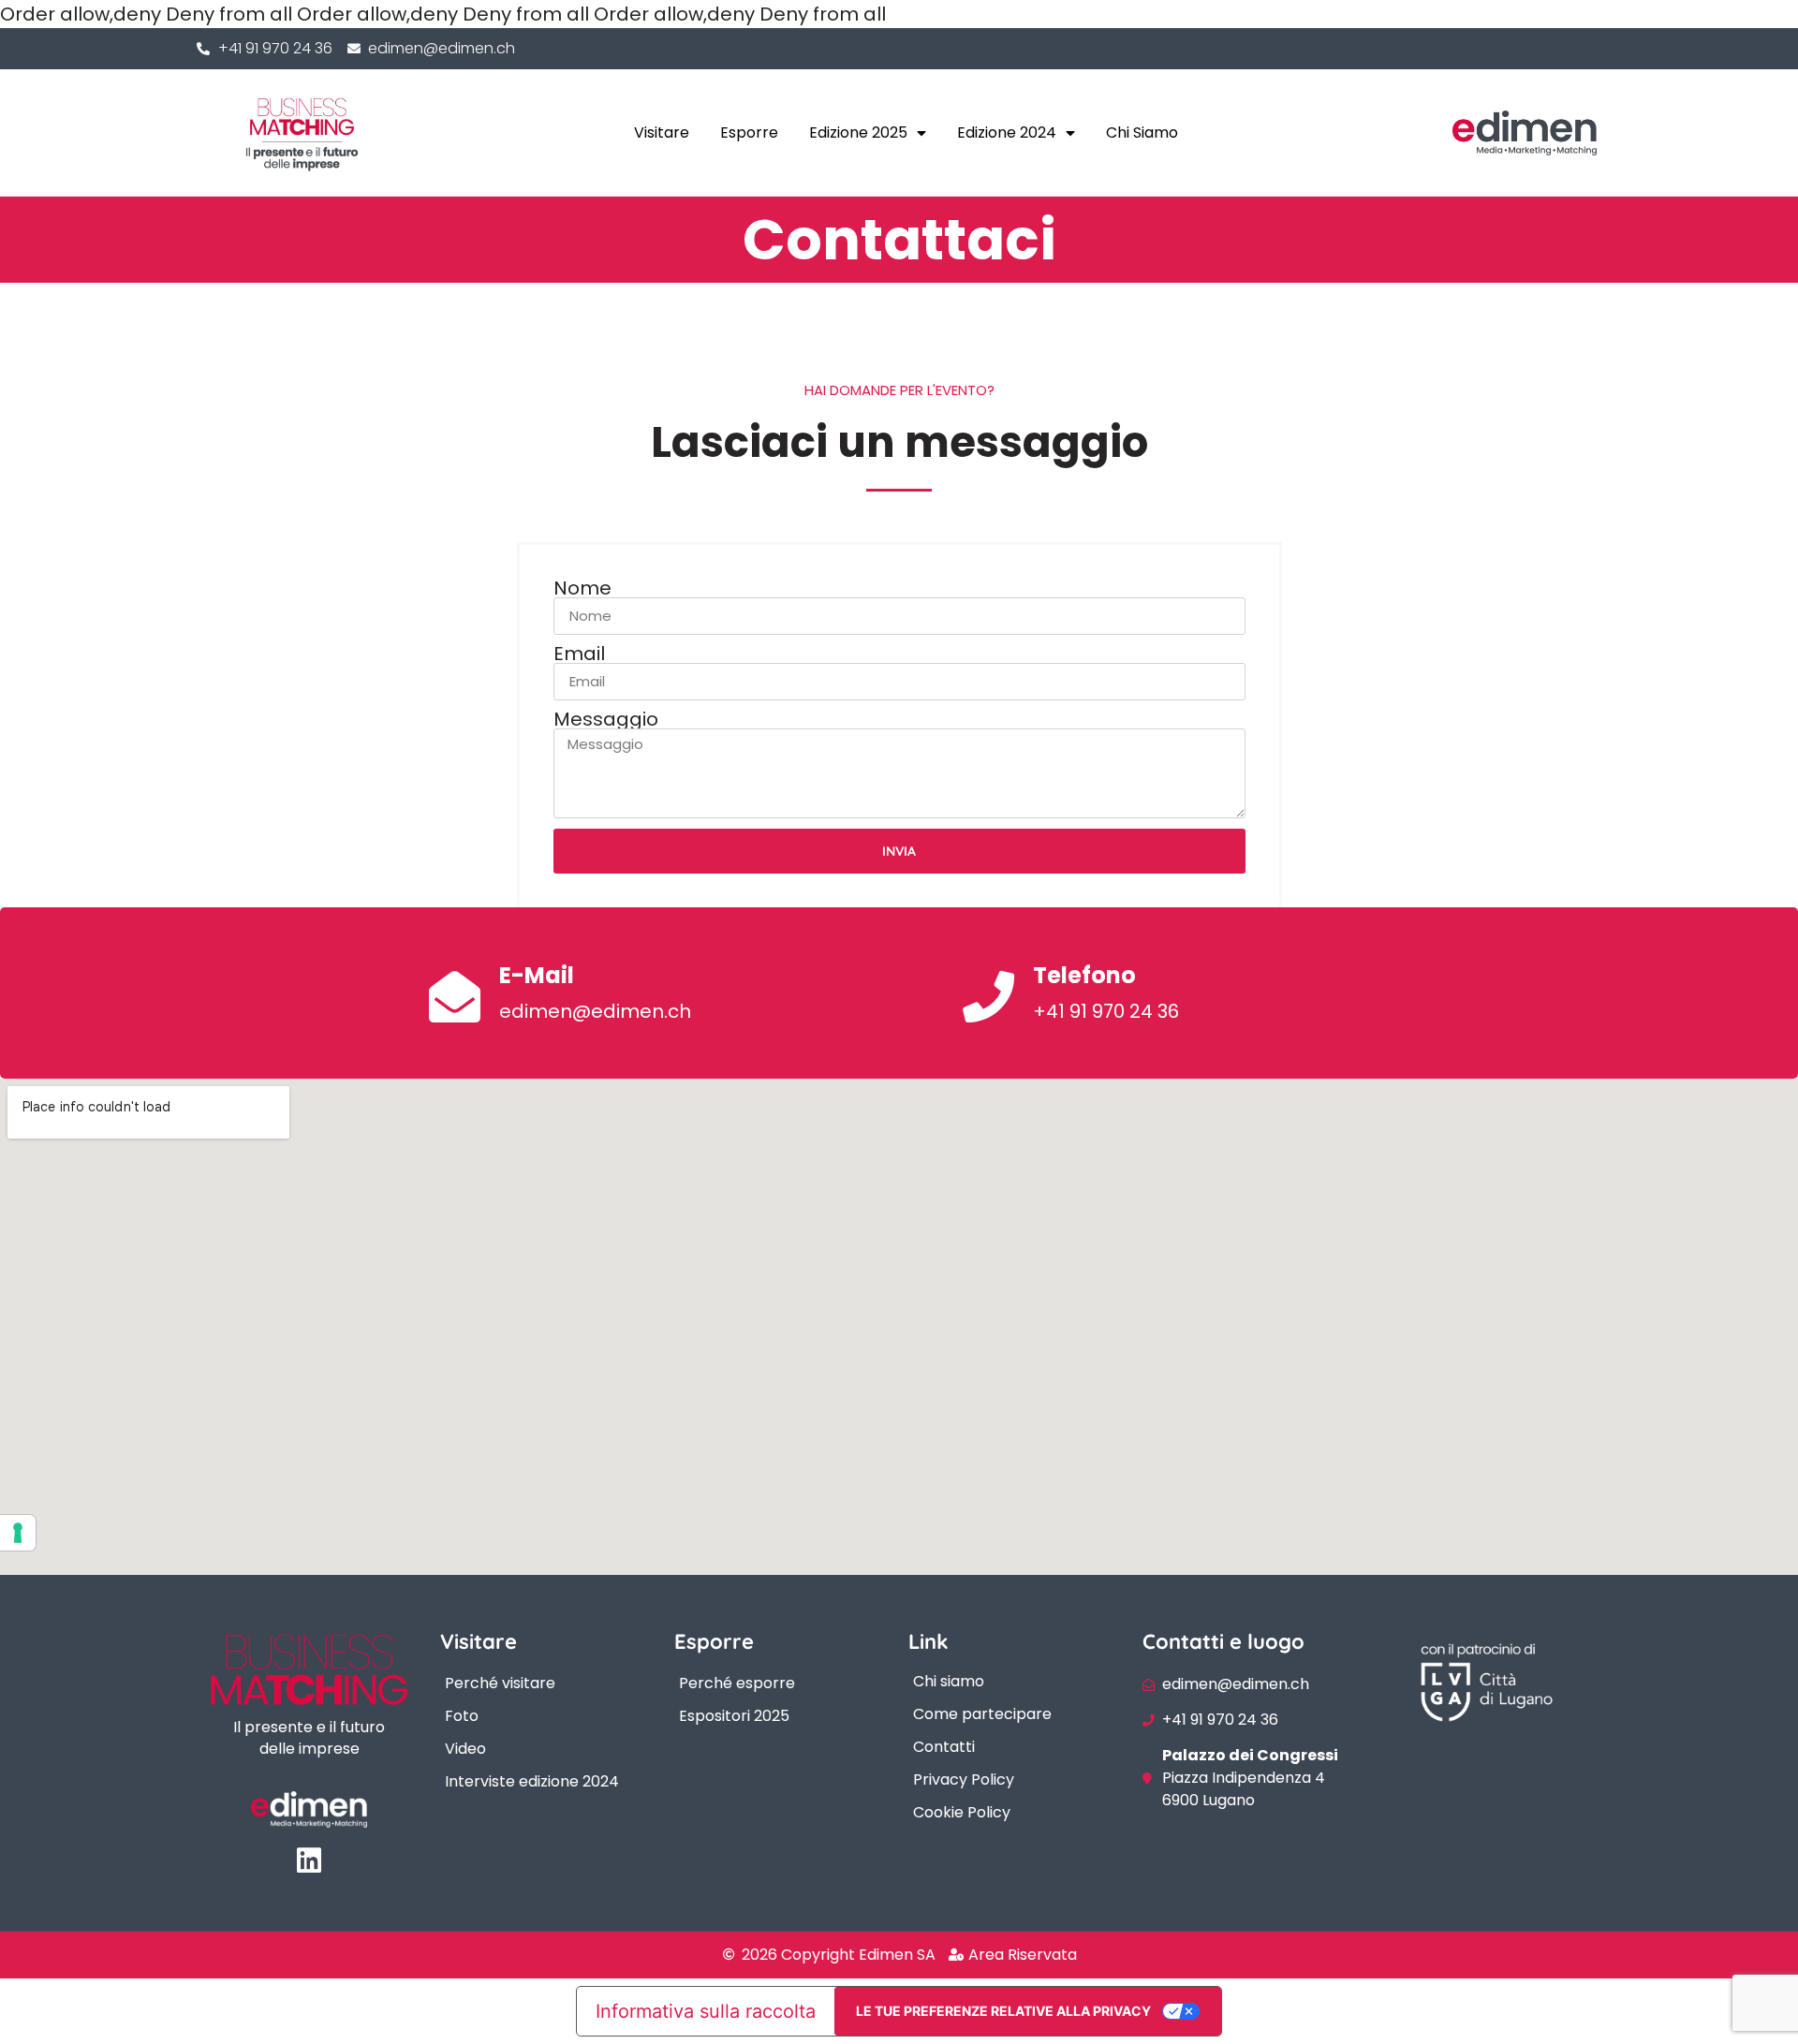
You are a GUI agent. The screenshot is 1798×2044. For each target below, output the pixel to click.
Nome (582, 588)
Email (579, 654)
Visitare (662, 132)
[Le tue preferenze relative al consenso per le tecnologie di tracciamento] (18, 1533)
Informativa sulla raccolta (706, 2011)
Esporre (749, 132)
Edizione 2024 (1007, 132)
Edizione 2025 (858, 132)
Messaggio (606, 719)
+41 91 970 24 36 (1106, 1011)
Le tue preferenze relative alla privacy (1003, 2011)
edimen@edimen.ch (595, 1011)
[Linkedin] (309, 1860)
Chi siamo (1142, 132)
